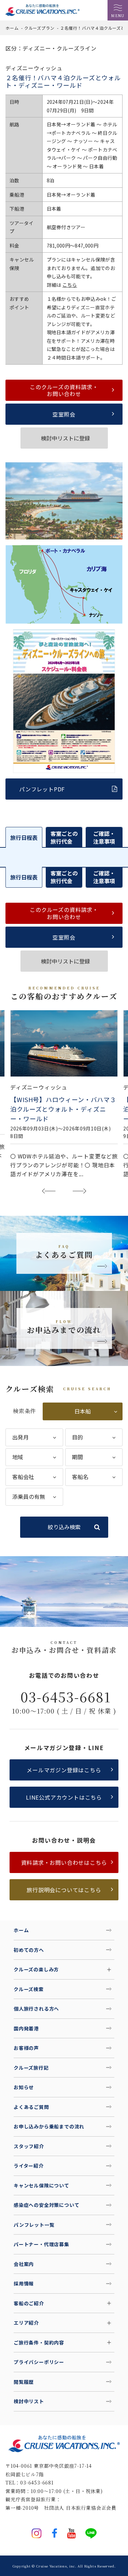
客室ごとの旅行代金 (64, 837)
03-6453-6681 (66, 1697)
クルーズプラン (39, 28)
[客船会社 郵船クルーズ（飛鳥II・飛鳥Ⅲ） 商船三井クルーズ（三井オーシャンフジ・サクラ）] (34, 1477)
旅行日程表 (24, 837)
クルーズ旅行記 (31, 2068)
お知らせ (24, 2087)
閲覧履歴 (24, 2382)
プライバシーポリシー (39, 2362)
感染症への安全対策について (46, 2205)
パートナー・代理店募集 (41, 2244)
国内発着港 (26, 2028)
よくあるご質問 (31, 2107)
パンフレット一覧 (34, 2225)
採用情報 (24, 2283)
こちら (70, 285)
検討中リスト (29, 2401)
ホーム (12, 28)
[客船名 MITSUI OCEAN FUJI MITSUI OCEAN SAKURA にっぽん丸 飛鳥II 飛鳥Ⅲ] (94, 1477)
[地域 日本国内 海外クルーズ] (34, 1457)
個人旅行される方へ (36, 2009)
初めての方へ (29, 1950)
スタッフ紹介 (29, 2146)
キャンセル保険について (41, 2185)
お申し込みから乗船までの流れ (49, 2126)
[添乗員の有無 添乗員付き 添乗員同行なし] (34, 1497)
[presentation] (49, 1191)
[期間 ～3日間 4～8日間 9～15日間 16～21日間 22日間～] (94, 1457)
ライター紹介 (29, 2166)
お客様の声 (26, 2048)
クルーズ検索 (29, 1989)
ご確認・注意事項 (104, 837)
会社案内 (24, 2264)
